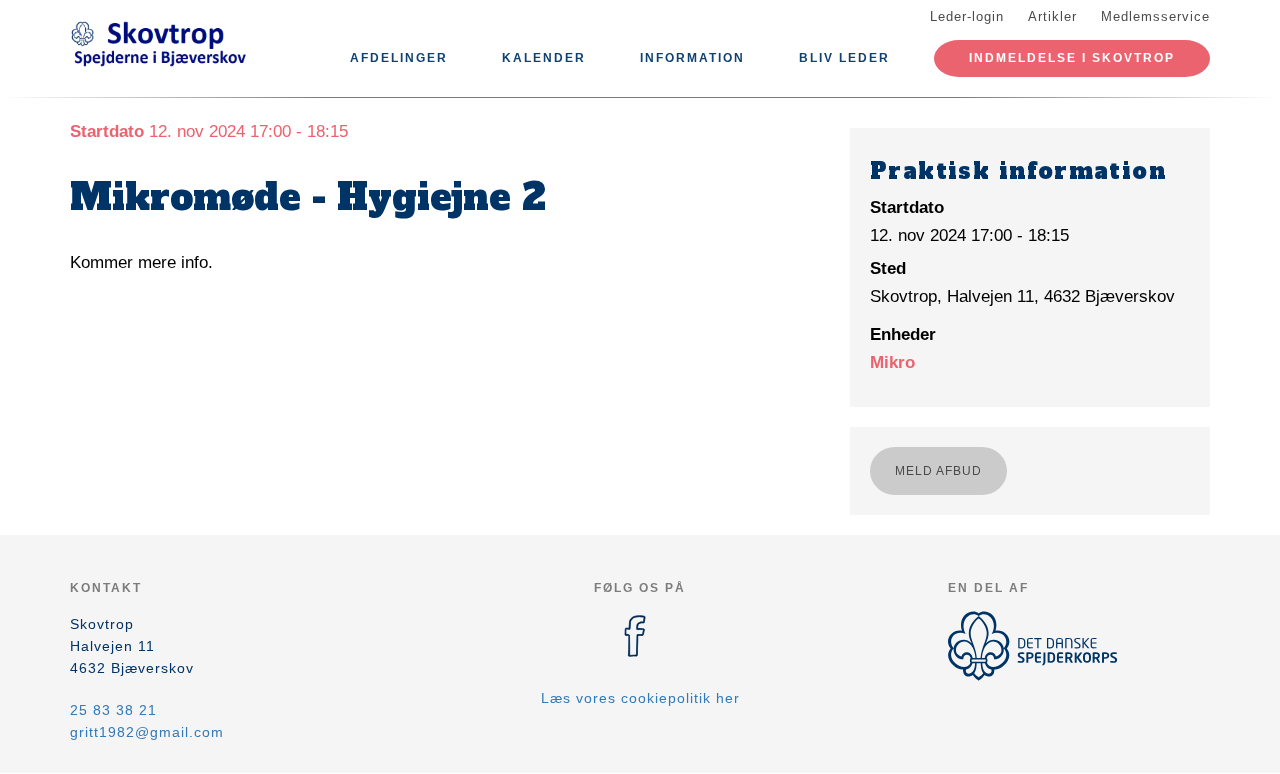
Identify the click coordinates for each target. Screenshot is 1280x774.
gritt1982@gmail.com (147, 732)
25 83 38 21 (113, 710)
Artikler (1052, 16)
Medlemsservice (1155, 16)
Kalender (544, 58)
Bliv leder (844, 58)
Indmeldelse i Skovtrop (1072, 58)
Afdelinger (399, 58)
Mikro (892, 362)
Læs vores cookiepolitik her (640, 698)
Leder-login (967, 16)
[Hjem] (160, 48)
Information (692, 58)
